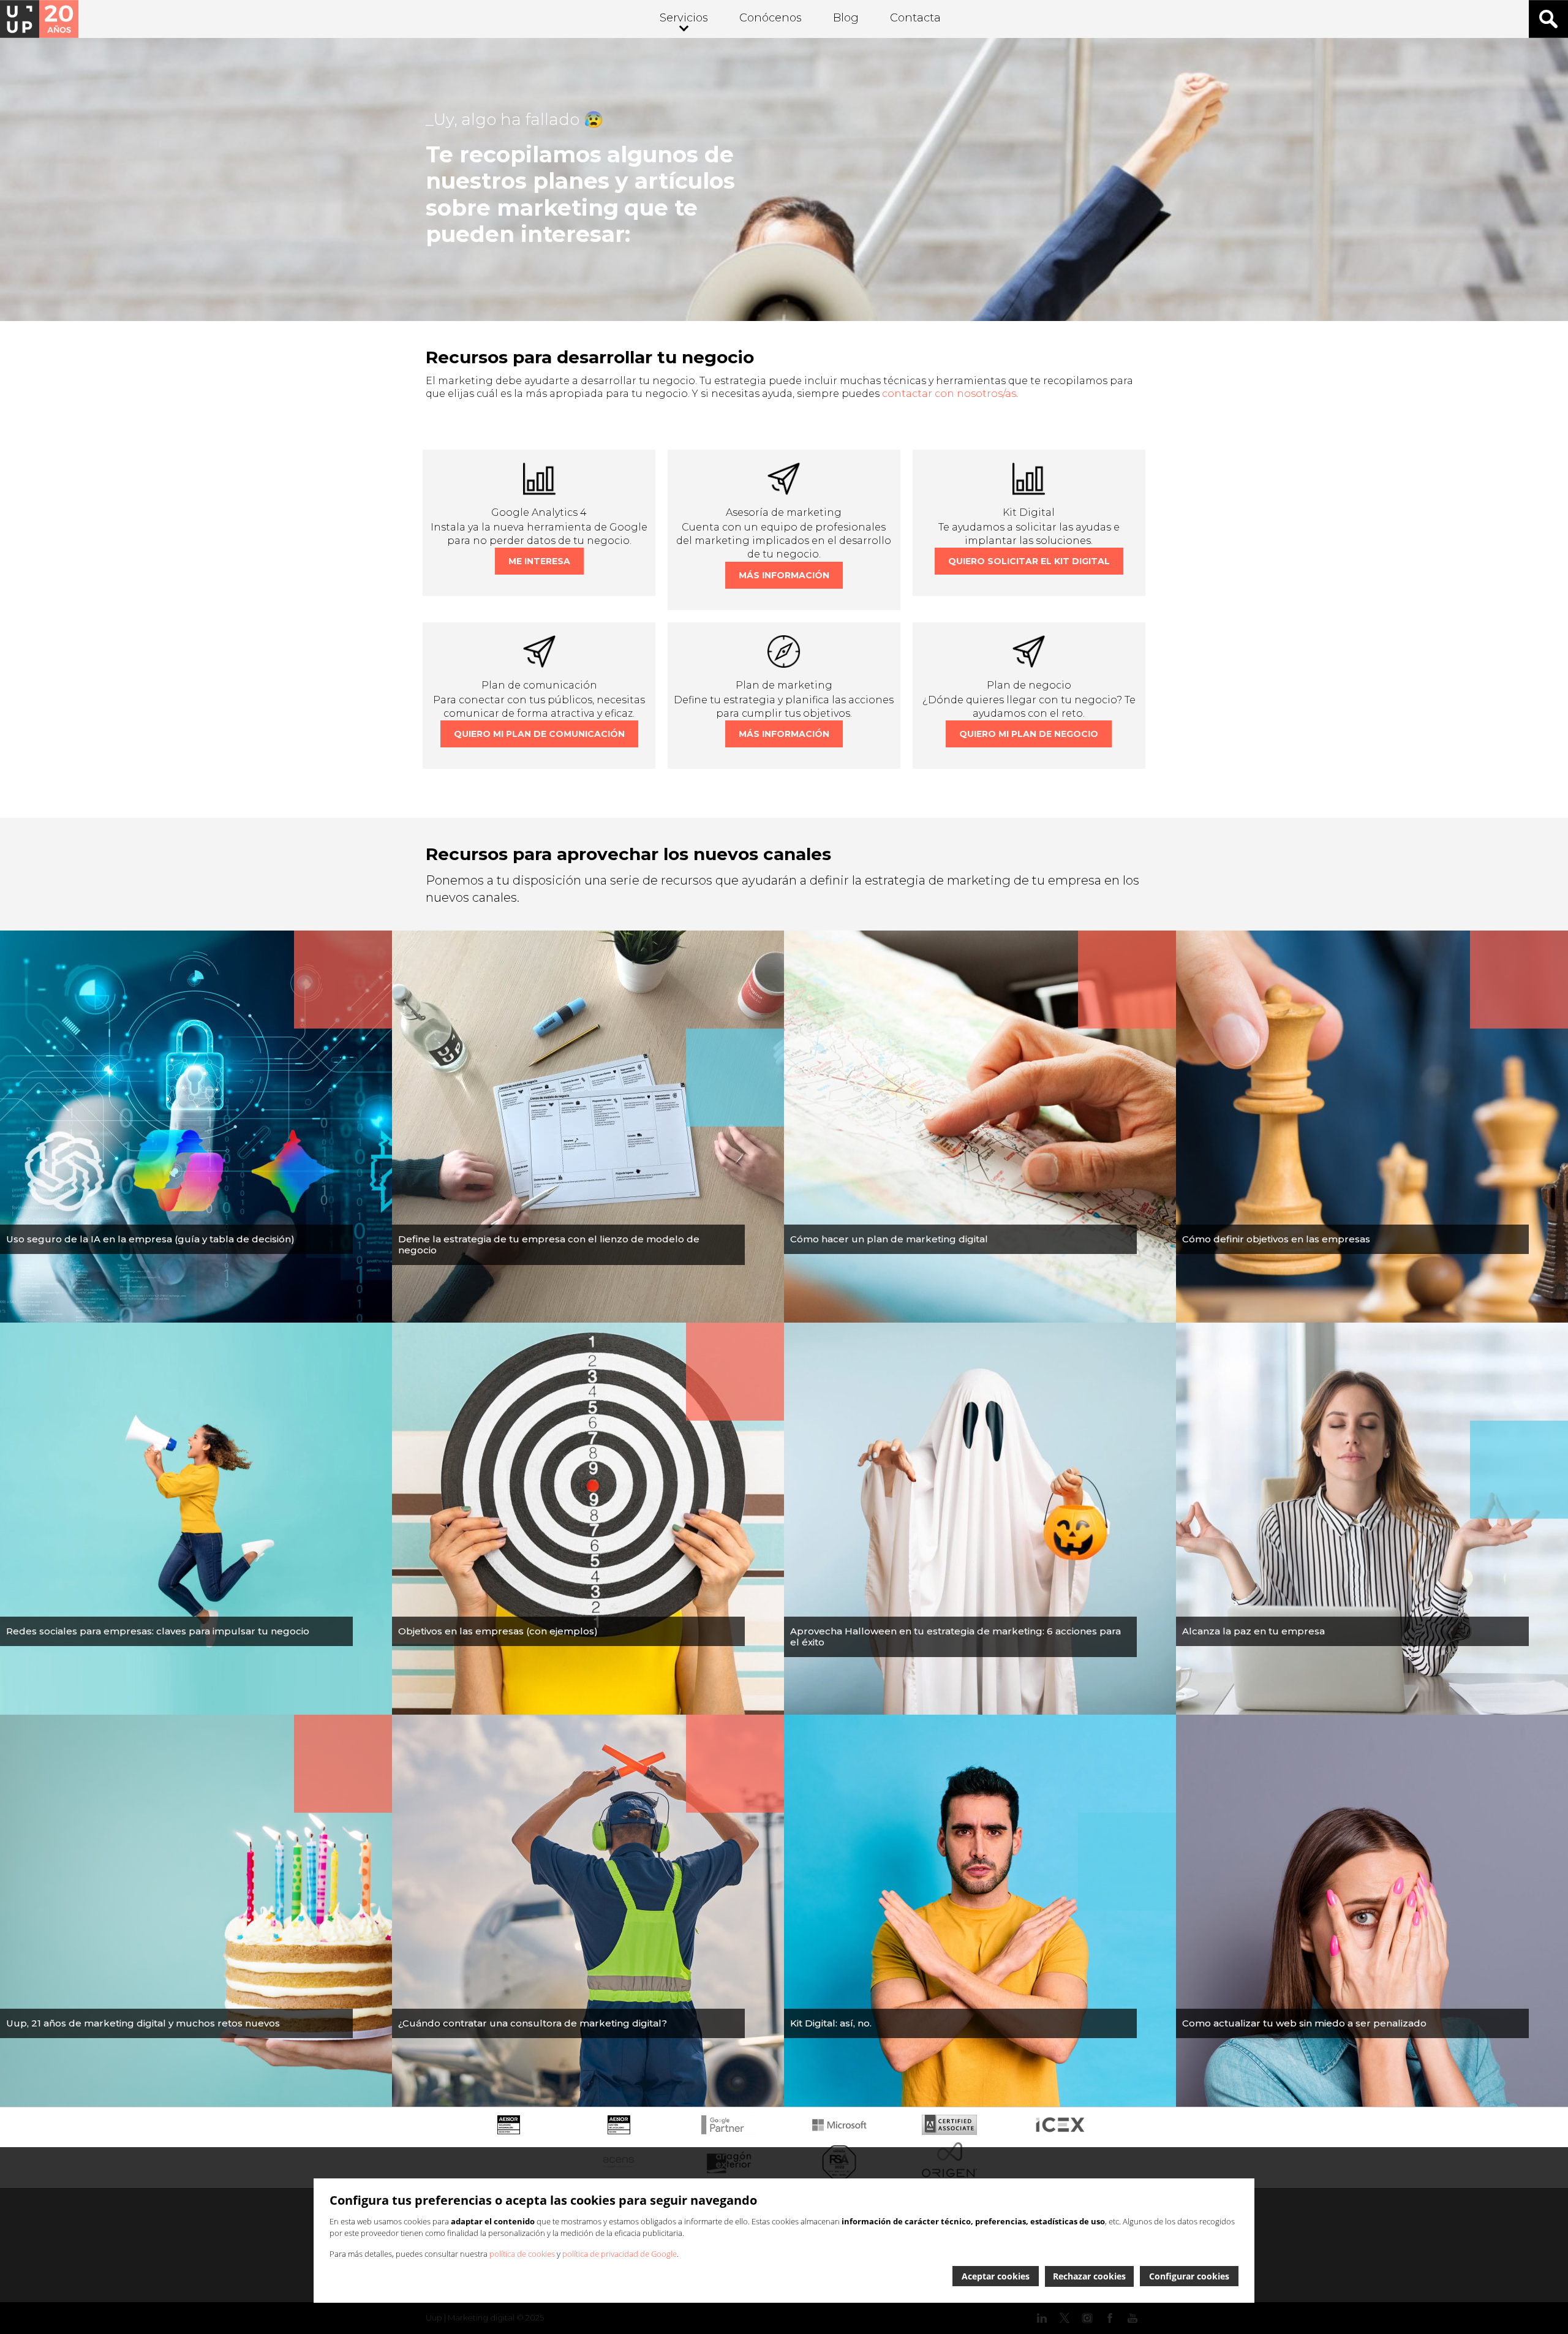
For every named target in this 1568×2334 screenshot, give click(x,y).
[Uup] (39, 19)
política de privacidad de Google (620, 2254)
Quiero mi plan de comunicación (539, 734)
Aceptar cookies (996, 2276)
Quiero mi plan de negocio (1029, 734)
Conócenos (771, 18)
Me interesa (539, 561)
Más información (784, 575)
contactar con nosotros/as (949, 394)
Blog (846, 18)
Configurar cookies (1189, 2276)
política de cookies (522, 2254)
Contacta (915, 18)
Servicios (684, 18)
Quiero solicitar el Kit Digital (1029, 561)
